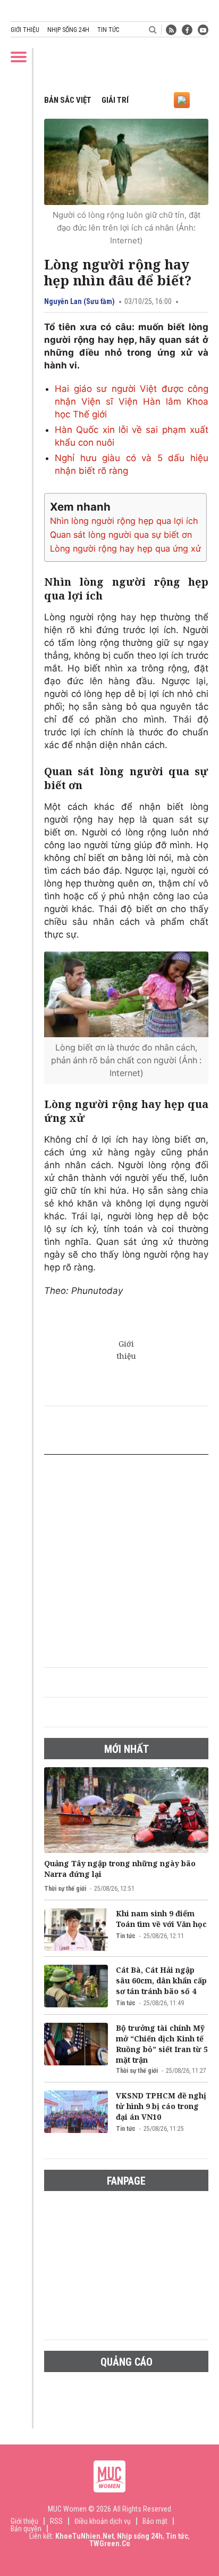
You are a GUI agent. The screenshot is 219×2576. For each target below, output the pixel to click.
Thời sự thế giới (65, 1889)
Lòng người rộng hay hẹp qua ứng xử (125, 548)
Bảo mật (155, 2521)
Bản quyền (26, 2529)
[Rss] (171, 30)
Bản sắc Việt (68, 100)
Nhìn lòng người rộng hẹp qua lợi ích (124, 521)
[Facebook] (187, 30)
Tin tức (108, 30)
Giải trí (115, 100)
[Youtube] (203, 30)
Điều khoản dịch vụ (103, 2521)
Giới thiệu (25, 30)
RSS (56, 2521)
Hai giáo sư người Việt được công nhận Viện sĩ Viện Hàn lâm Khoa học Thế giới (132, 401)
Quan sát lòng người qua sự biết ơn (121, 535)
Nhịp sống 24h (68, 30)
